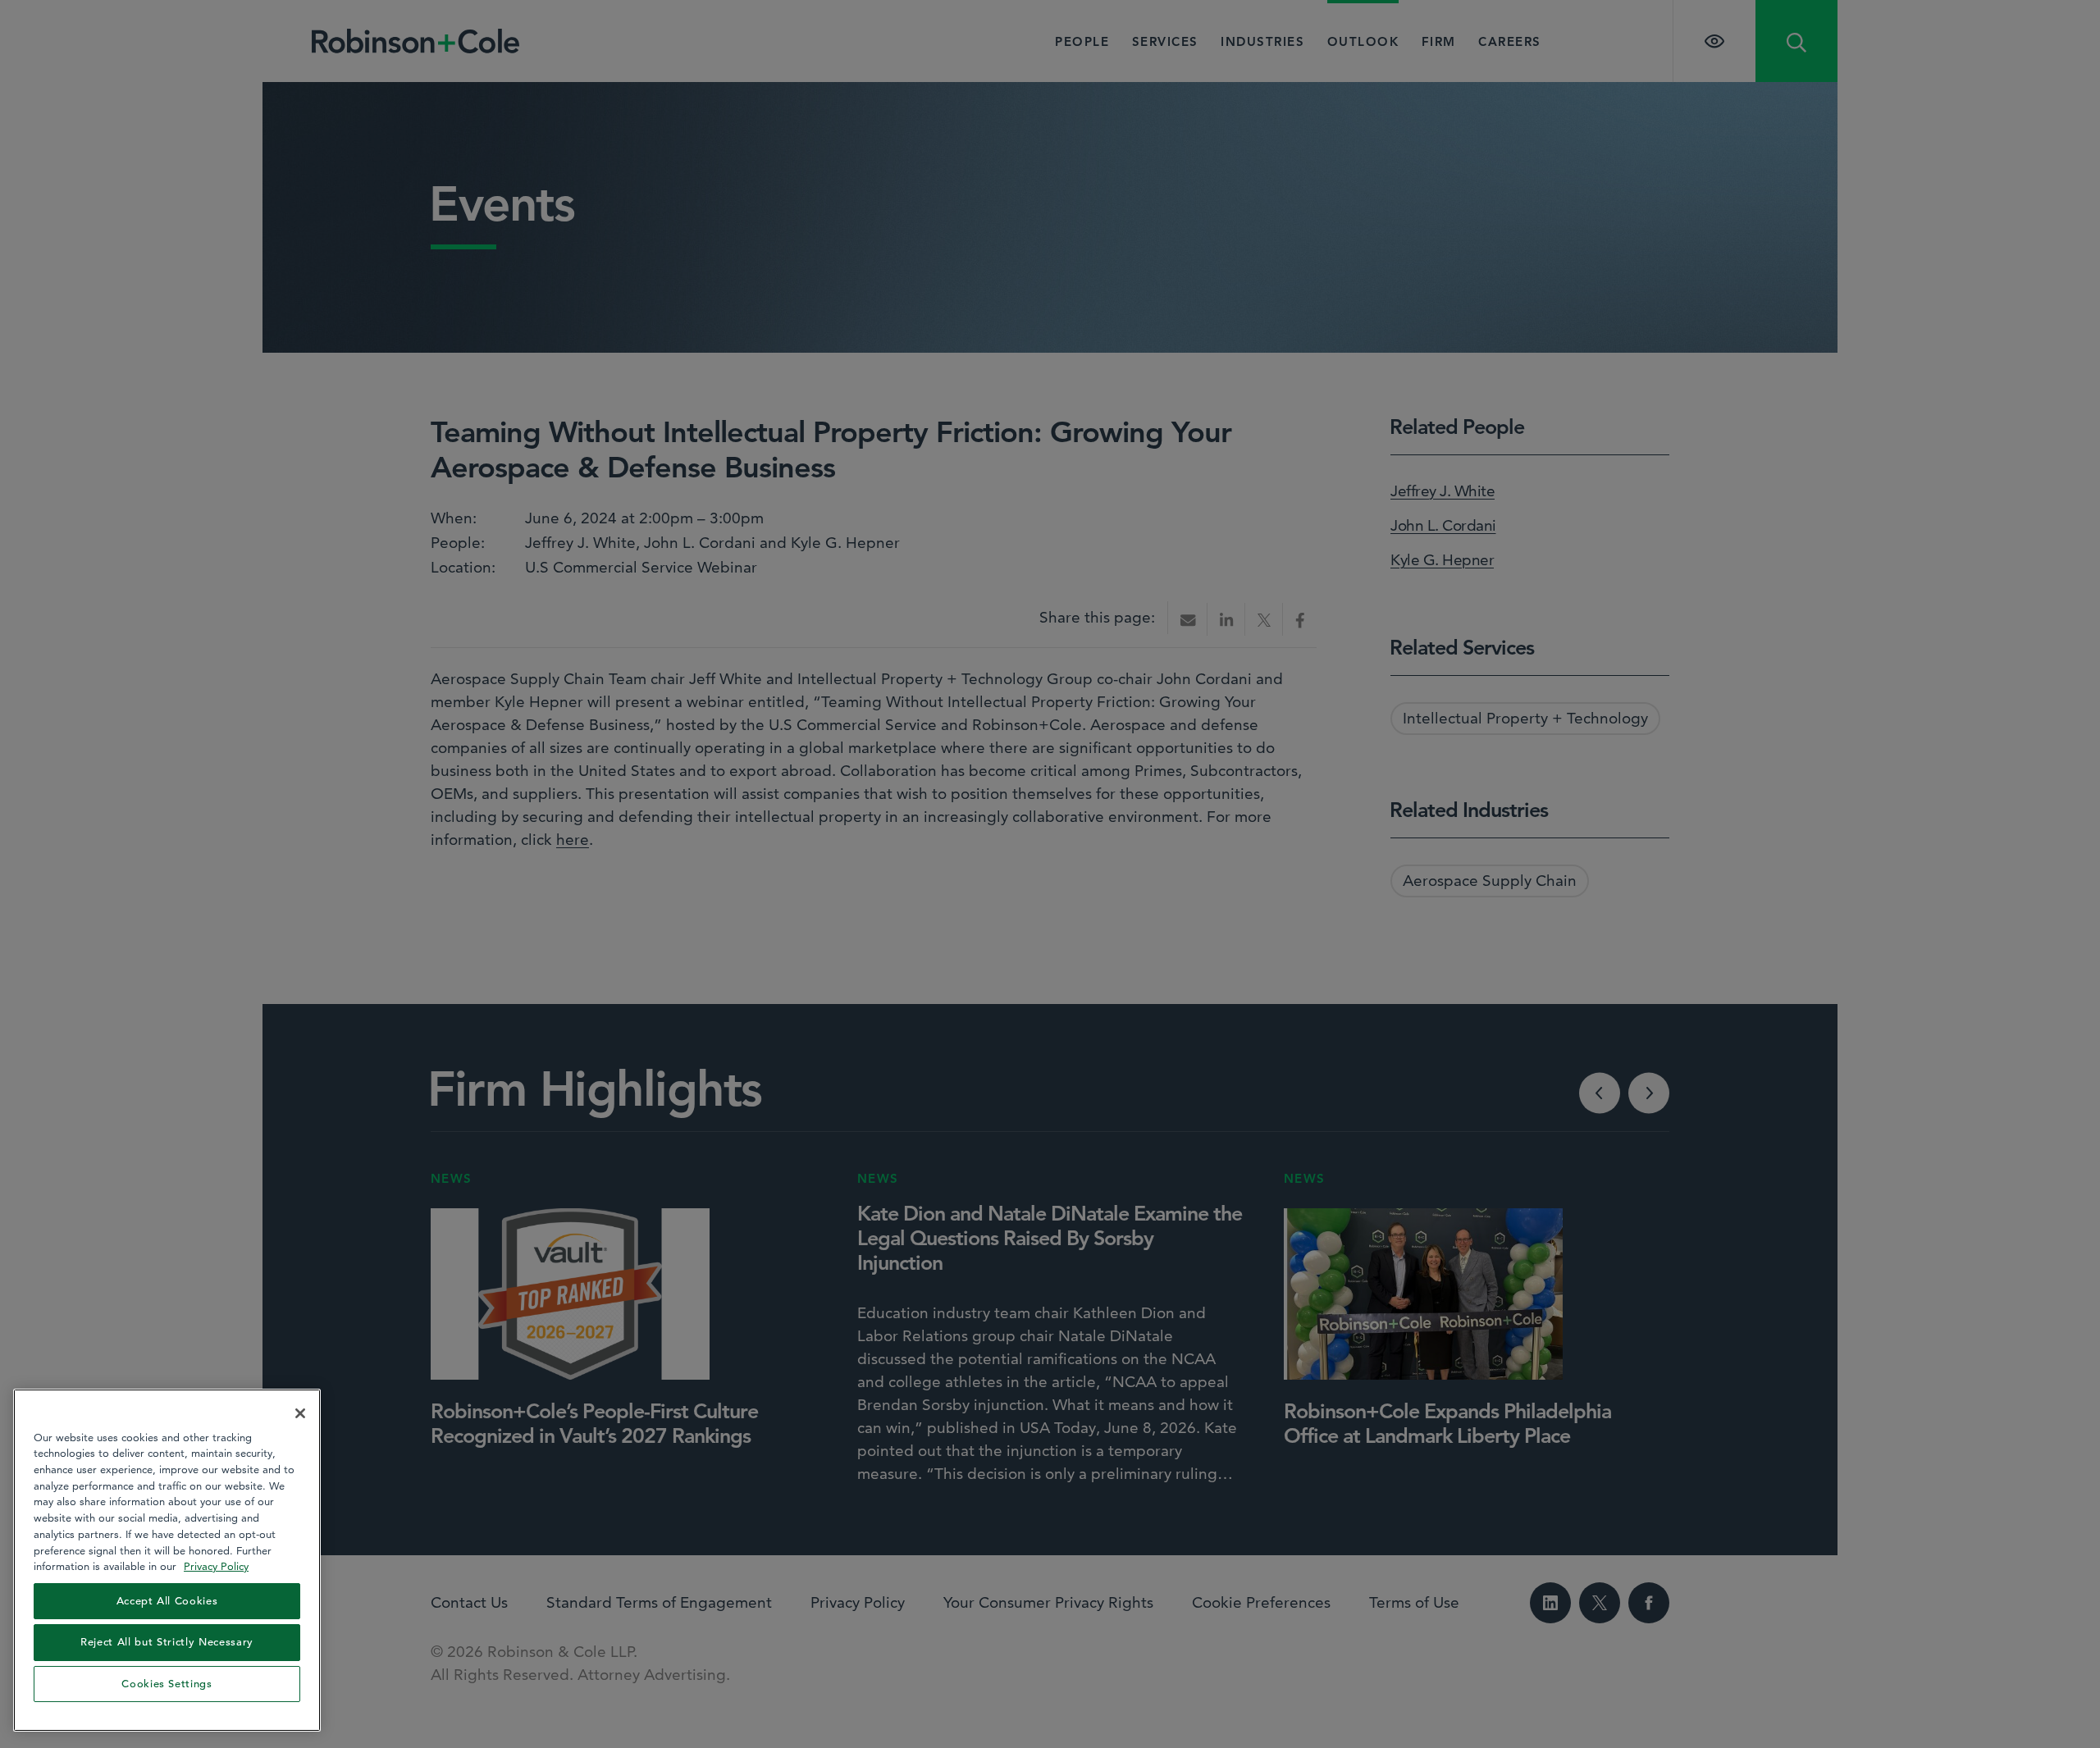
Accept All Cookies (167, 1601)
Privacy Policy (216, 1566)
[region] (167, 1560)
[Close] (300, 1413)
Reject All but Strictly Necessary (167, 1642)
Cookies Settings (167, 1684)
